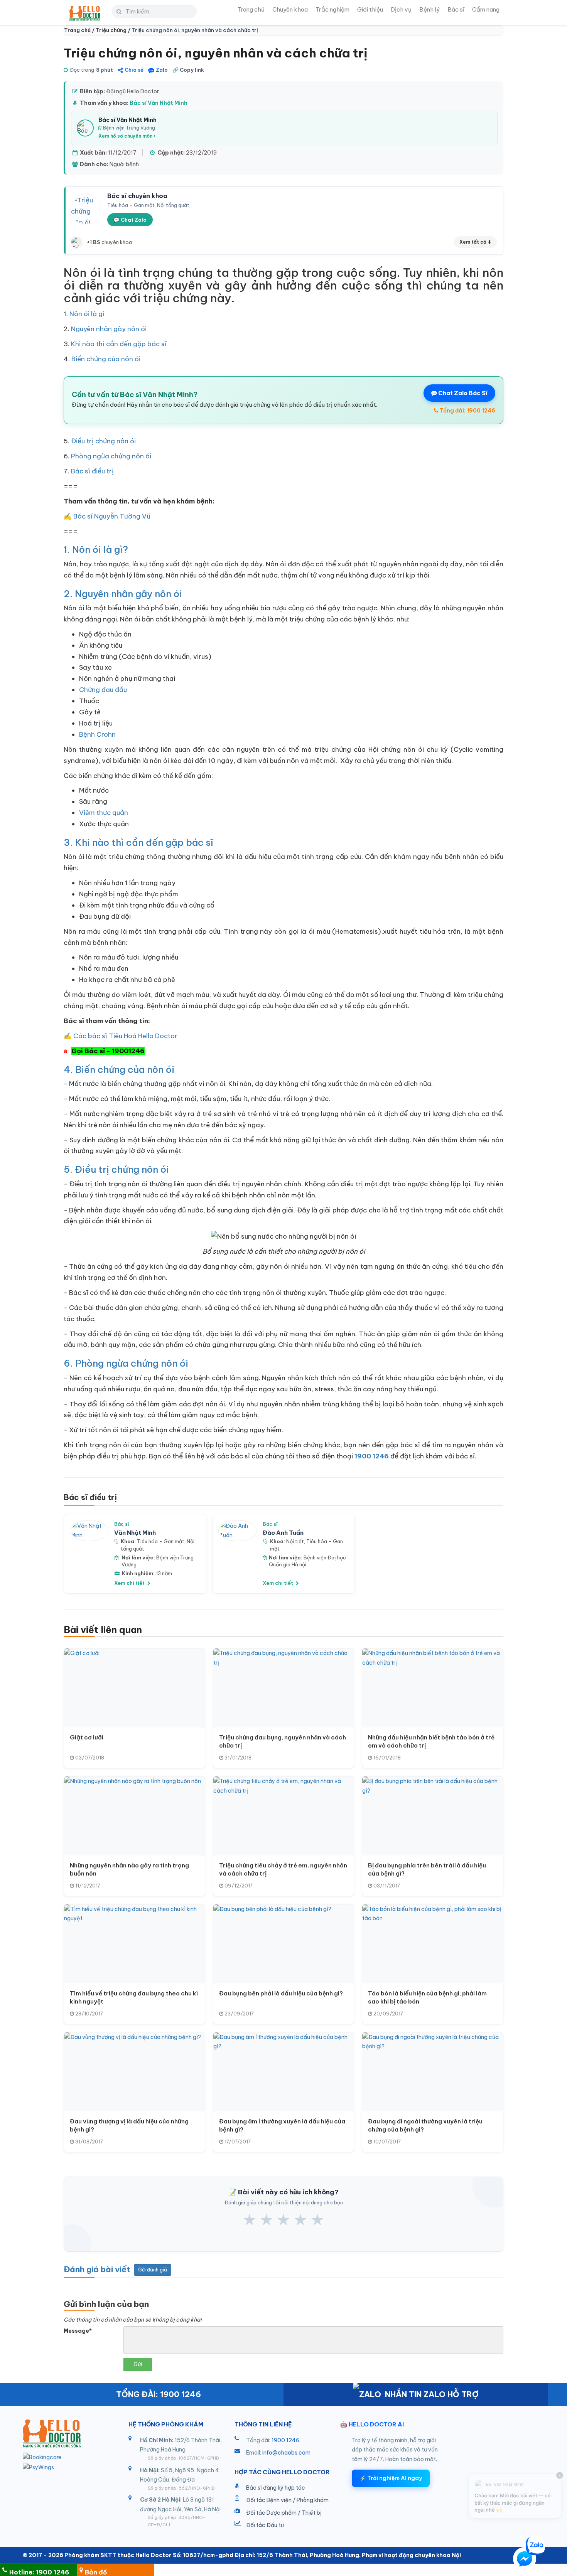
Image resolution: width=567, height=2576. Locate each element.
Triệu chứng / (114, 30)
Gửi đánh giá (153, 2270)
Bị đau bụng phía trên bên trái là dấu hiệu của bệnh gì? (427, 1869)
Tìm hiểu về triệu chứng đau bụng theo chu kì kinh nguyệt (134, 1997)
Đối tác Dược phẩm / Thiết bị (284, 2513)
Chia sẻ (134, 70)
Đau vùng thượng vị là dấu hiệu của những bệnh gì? (129, 2125)
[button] (525, 2560)
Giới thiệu (370, 9)
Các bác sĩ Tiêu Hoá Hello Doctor (125, 1036)
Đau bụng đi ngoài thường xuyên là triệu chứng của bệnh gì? (425, 2125)
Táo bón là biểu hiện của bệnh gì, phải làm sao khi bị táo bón (427, 1997)
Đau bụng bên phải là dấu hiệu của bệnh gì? (281, 1993)
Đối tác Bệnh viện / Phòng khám (287, 2500)
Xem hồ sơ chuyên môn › (127, 136)
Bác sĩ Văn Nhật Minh (159, 103)
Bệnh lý (429, 9)
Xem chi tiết (130, 1583)
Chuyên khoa (290, 9)
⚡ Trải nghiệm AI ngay (391, 2478)
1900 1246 (285, 2440)
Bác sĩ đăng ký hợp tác (276, 2488)
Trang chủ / (80, 30)
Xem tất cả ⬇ (475, 242)
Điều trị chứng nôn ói (103, 441)
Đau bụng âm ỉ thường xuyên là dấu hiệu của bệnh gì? (282, 2125)
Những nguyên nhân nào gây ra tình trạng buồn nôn (129, 1869)
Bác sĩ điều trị (92, 471)
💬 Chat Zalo (130, 220)
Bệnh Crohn (97, 734)
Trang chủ (251, 9)
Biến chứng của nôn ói (106, 359)
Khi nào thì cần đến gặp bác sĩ (119, 344)
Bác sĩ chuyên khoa (137, 196)
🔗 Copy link (188, 70)
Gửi (138, 2364)
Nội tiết (295, 1541)
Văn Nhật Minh (135, 1533)
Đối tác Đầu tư (265, 2525)
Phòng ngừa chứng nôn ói (111, 456)
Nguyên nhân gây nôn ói (109, 329)
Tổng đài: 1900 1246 (467, 411)
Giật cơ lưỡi (87, 1737)
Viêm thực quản (104, 813)
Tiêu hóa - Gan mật (161, 1541)
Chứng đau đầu (103, 690)
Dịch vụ (401, 9)
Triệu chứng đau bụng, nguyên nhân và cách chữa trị (283, 1741)
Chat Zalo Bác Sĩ (462, 393)
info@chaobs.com (286, 2453)
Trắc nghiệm (332, 9)
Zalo (162, 70)
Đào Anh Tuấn (283, 1533)
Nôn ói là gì (87, 314)
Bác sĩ (456, 9)
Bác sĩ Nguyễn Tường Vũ (112, 516)
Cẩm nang (486, 9)
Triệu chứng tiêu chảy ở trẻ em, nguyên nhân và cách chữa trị (283, 1869)
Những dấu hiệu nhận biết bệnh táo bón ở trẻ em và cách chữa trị (431, 1741)
